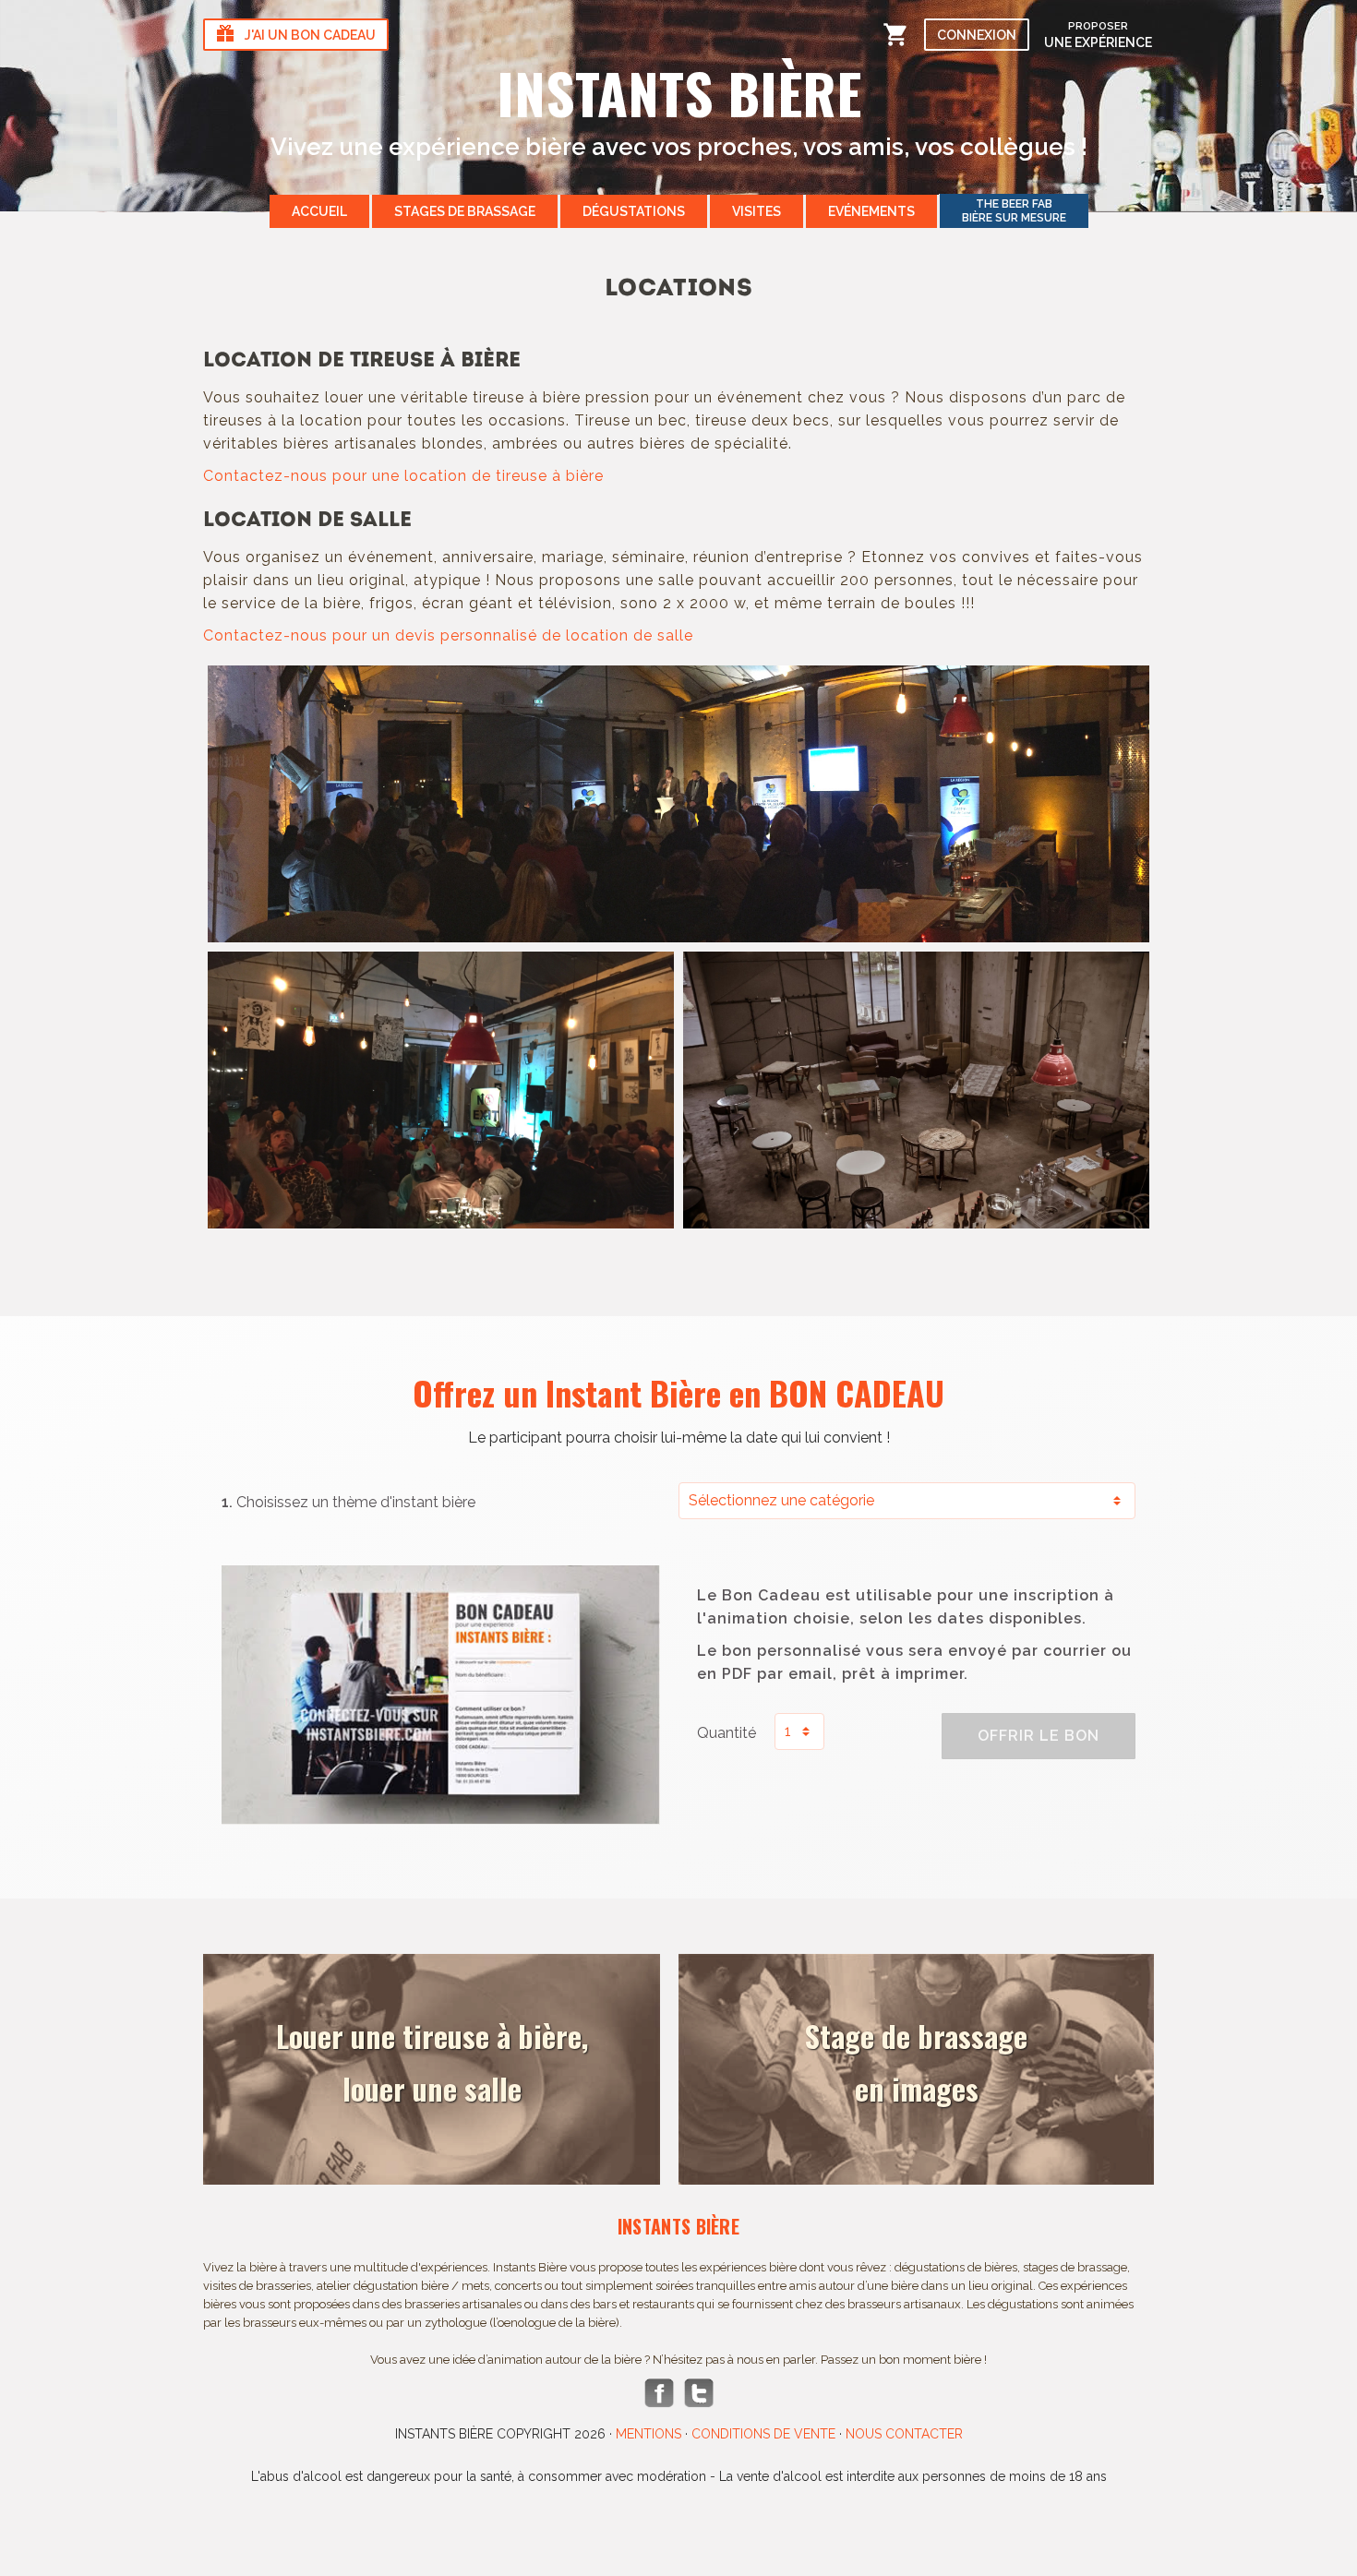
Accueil (319, 211)
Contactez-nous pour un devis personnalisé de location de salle (448, 635)
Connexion (977, 35)
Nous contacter (904, 2434)
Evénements (871, 211)
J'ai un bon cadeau (310, 35)
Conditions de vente (763, 2434)
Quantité (727, 1733)
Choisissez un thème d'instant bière (348, 1502)
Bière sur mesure (1014, 210)
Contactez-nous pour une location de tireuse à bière (403, 476)
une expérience (1098, 35)
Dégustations (634, 211)
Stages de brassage (465, 211)
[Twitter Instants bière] (699, 2393)
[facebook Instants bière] (659, 2393)
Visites (757, 211)
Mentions (648, 2434)
